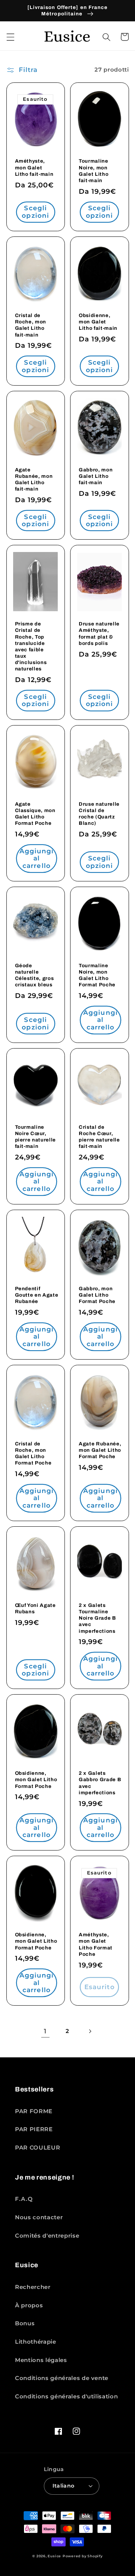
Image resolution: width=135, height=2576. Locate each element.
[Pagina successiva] (90, 2031)
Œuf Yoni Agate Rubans (35, 1608)
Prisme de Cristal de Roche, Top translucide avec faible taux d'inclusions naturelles (31, 646)
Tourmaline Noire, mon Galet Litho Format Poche (97, 975)
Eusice (54, 2556)
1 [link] (45, 2031)
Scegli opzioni (35, 212)
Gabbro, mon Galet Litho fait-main (96, 476)
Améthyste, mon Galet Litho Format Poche (96, 1944)
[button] (10, 37)
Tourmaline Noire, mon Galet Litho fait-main (94, 171)
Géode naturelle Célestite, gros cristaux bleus (34, 975)
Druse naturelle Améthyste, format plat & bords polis (99, 633)
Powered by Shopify (83, 2556)
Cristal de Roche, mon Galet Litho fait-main (31, 325)
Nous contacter (39, 2217)
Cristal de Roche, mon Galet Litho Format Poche (33, 1453)
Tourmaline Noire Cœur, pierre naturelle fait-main (36, 1137)
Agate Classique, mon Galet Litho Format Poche (35, 814)
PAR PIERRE (34, 2129)
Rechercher (33, 2287)
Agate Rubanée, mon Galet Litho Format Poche (100, 1450)
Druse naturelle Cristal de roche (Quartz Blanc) (99, 814)
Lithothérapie (36, 2342)
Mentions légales (41, 2360)
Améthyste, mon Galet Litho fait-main (34, 167)
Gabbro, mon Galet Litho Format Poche (97, 1295)
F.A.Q (24, 2199)
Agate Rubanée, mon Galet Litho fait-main (34, 479)
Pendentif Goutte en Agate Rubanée (37, 1295)
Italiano (64, 2486)
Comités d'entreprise (47, 2236)
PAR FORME (34, 2111)
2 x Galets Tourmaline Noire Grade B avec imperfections (97, 1618)
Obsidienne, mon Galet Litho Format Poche (36, 1779)
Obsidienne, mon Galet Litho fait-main (98, 322)
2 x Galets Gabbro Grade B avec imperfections (100, 1783)
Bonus (25, 2323)
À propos (29, 2305)
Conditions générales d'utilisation (66, 2396)
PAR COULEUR (37, 2147)
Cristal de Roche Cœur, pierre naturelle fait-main (99, 1137)
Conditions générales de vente (62, 2378)
